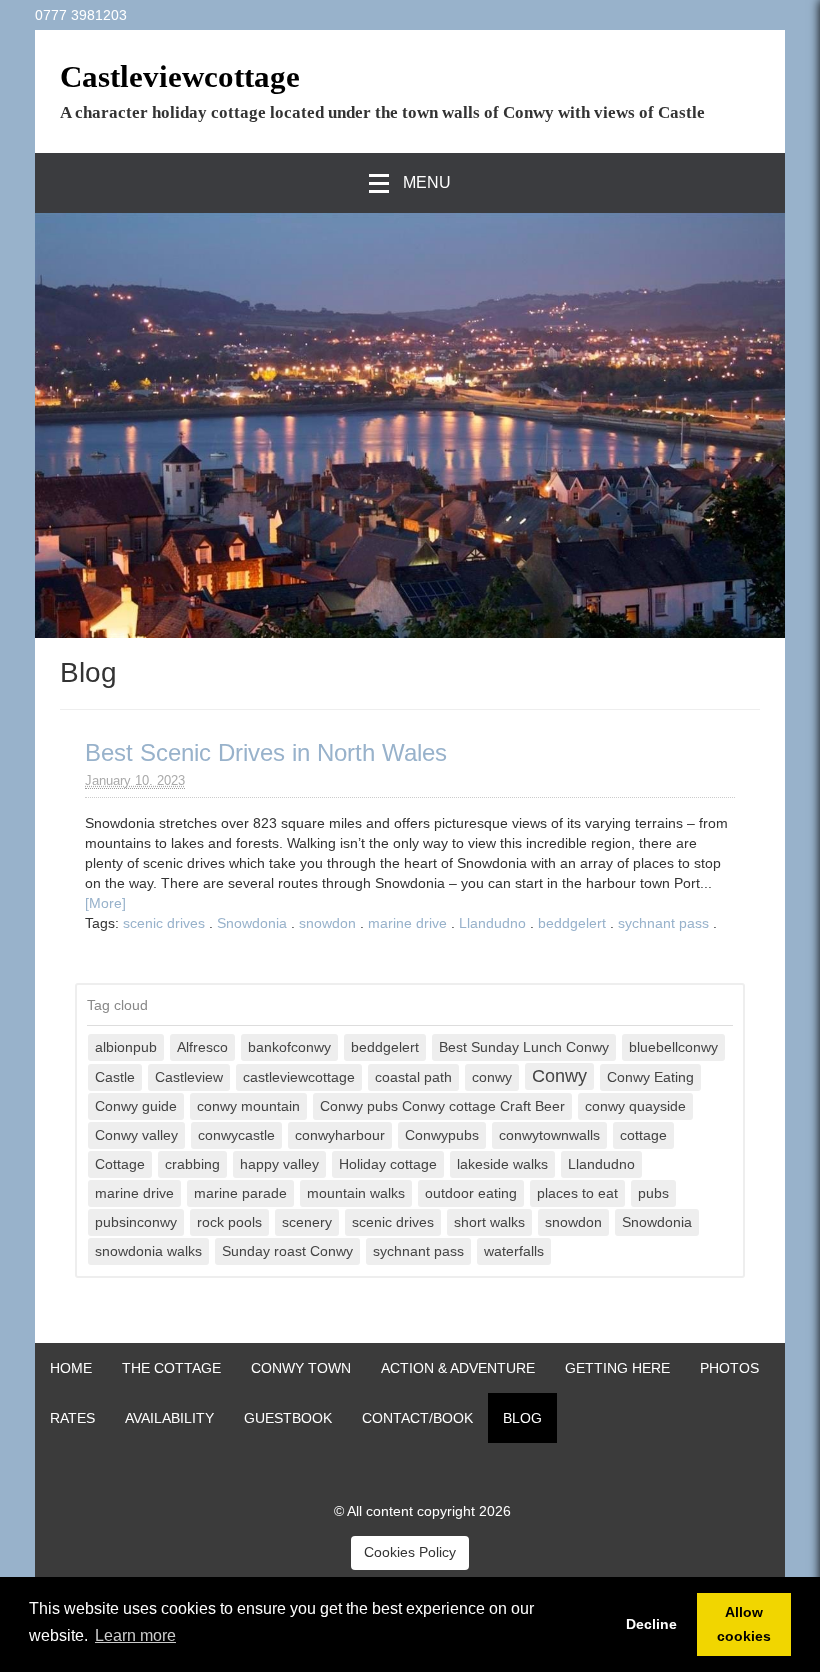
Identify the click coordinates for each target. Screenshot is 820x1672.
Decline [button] (651, 1624)
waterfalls (514, 1251)
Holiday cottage (388, 1164)
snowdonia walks (148, 1251)
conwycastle (236, 1135)
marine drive (407, 923)
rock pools (229, 1222)
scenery (307, 1222)
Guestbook (288, 1418)
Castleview (189, 1077)
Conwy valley (136, 1135)
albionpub (126, 1047)
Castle (115, 1077)
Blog (522, 1418)
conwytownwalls (549, 1135)
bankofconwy (289, 1047)
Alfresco (202, 1047)
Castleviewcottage (180, 76)
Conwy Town (301, 1368)
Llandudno (492, 923)
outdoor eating (471, 1193)
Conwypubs (442, 1135)
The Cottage (171, 1368)
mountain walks (356, 1193)
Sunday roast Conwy (287, 1251)
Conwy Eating (650, 1077)
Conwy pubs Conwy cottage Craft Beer (442, 1106)
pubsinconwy (136, 1222)
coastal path (413, 1077)
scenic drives (164, 923)
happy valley (279, 1164)
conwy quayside (635, 1106)
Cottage (120, 1164)
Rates (72, 1418)
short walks (489, 1222)
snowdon (327, 923)
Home (71, 1368)
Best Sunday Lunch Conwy (524, 1047)
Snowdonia (252, 923)
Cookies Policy (410, 1552)
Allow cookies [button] (744, 1624)
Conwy (559, 1076)
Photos (729, 1368)
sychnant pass (663, 923)
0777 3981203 (81, 15)
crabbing (192, 1164)
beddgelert (572, 923)
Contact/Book (417, 1418)
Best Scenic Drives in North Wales (266, 752)
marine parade (240, 1193)
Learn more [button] (135, 1635)
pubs (653, 1193)
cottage (643, 1135)
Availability (169, 1418)
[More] (105, 903)
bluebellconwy (673, 1047)
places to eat (577, 1193)
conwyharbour (340, 1135)
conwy (492, 1077)
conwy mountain (248, 1106)
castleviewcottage (299, 1077)
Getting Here (617, 1368)
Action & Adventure (458, 1368)
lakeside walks (502, 1164)
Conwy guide (136, 1106)
